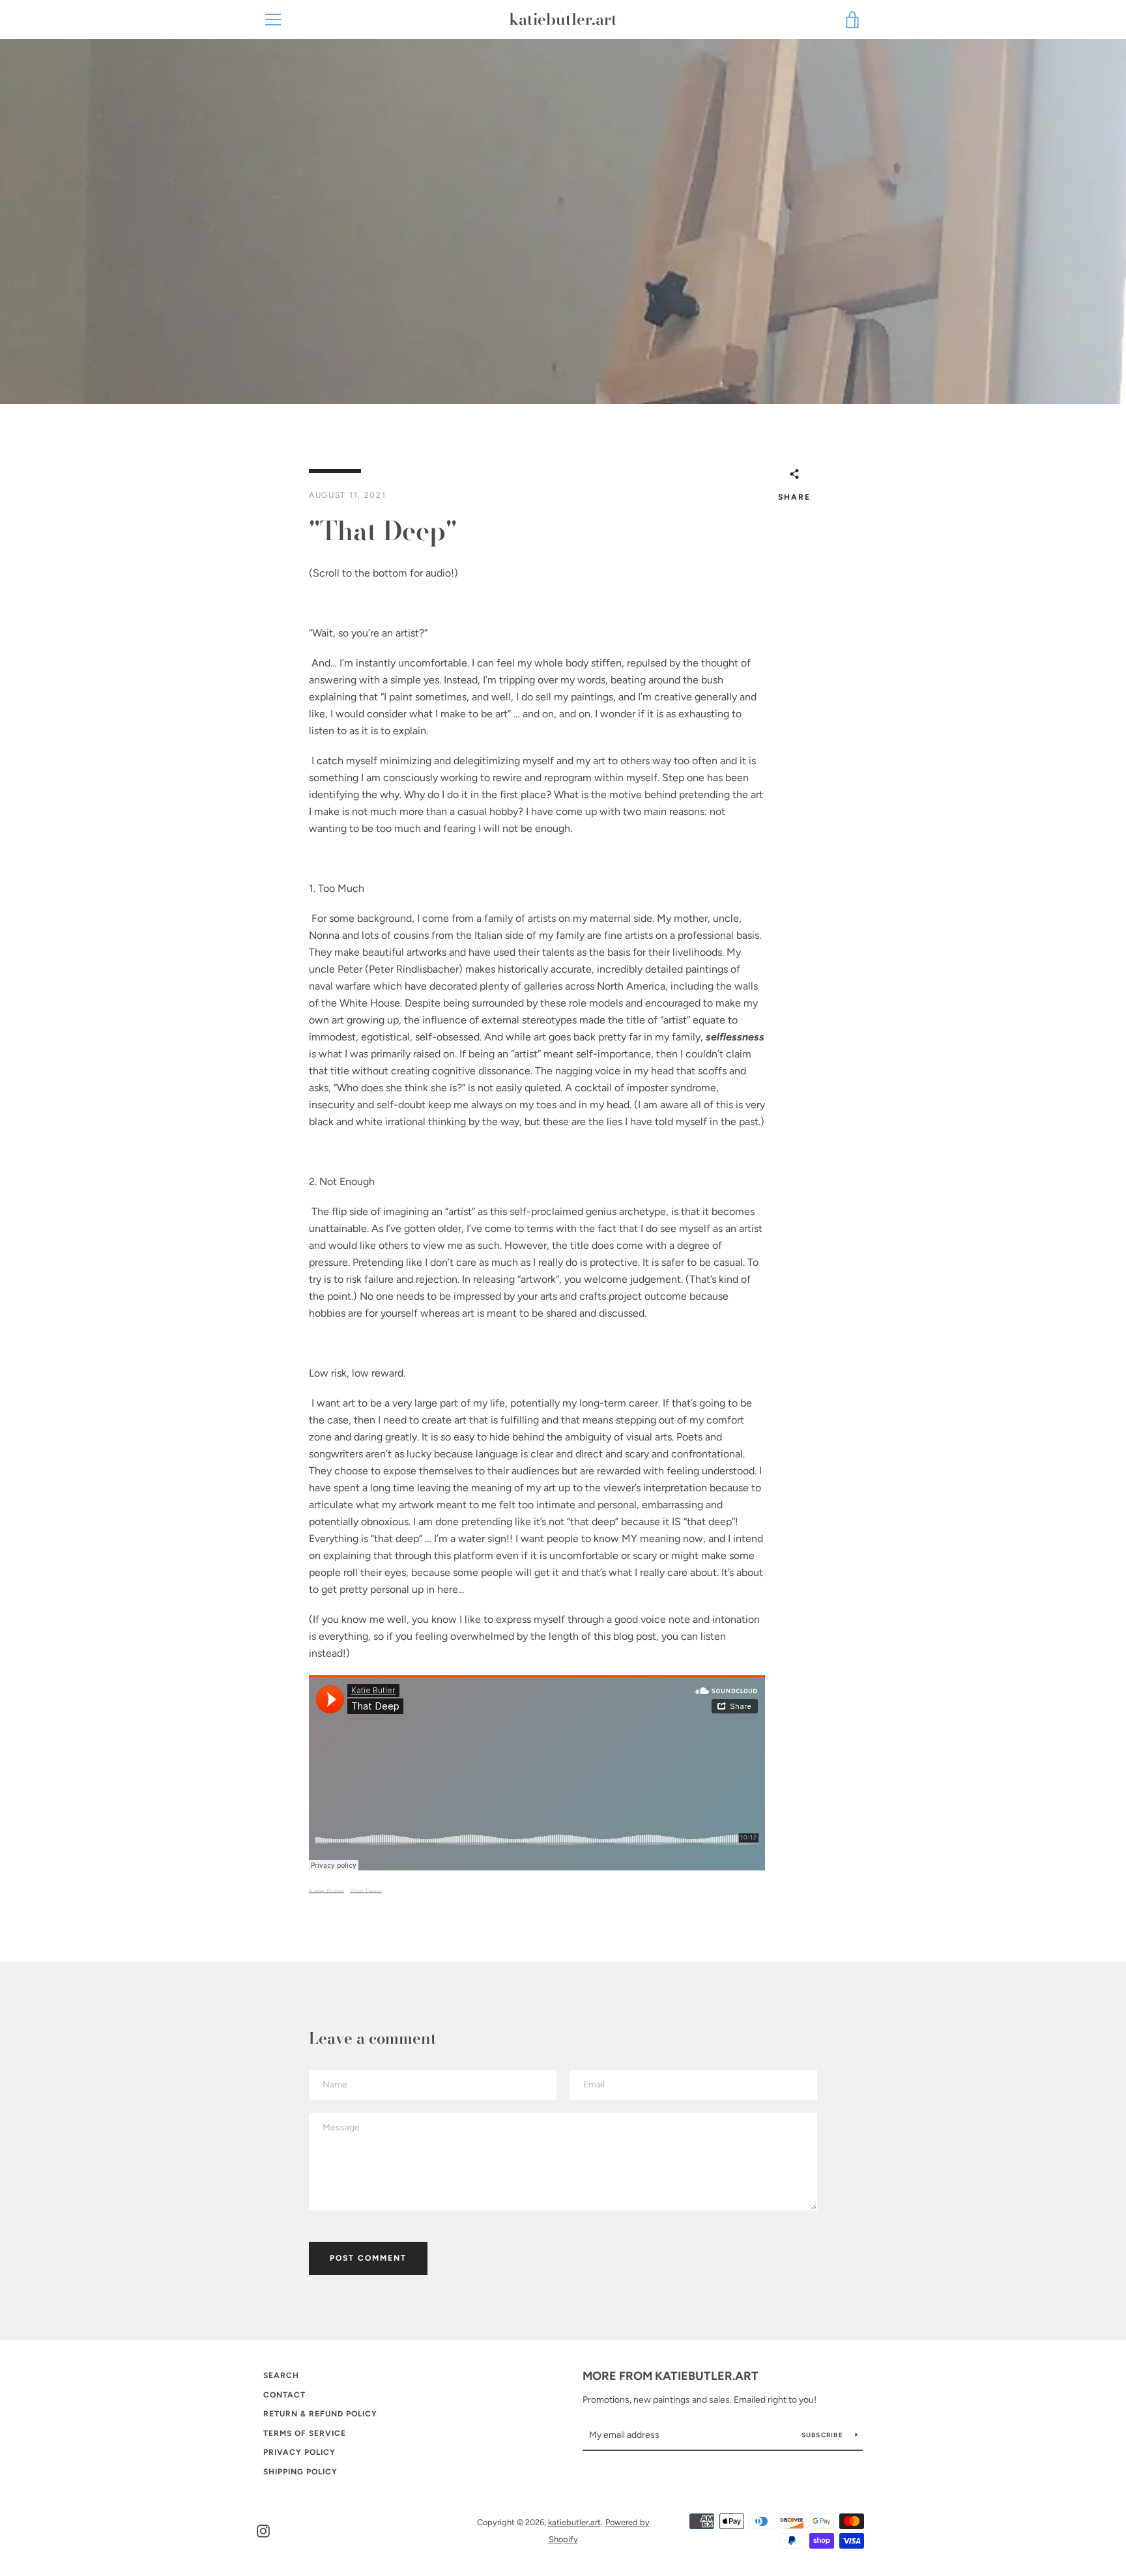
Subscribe (824, 2435)
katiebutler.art (563, 20)
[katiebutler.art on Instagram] (263, 2530)
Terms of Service (305, 2433)
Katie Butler (326, 1891)
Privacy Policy (299, 2452)
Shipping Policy (300, 2472)
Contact (284, 2395)
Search (281, 2375)
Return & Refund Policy (320, 2414)
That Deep (366, 1891)
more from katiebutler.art (671, 2376)
